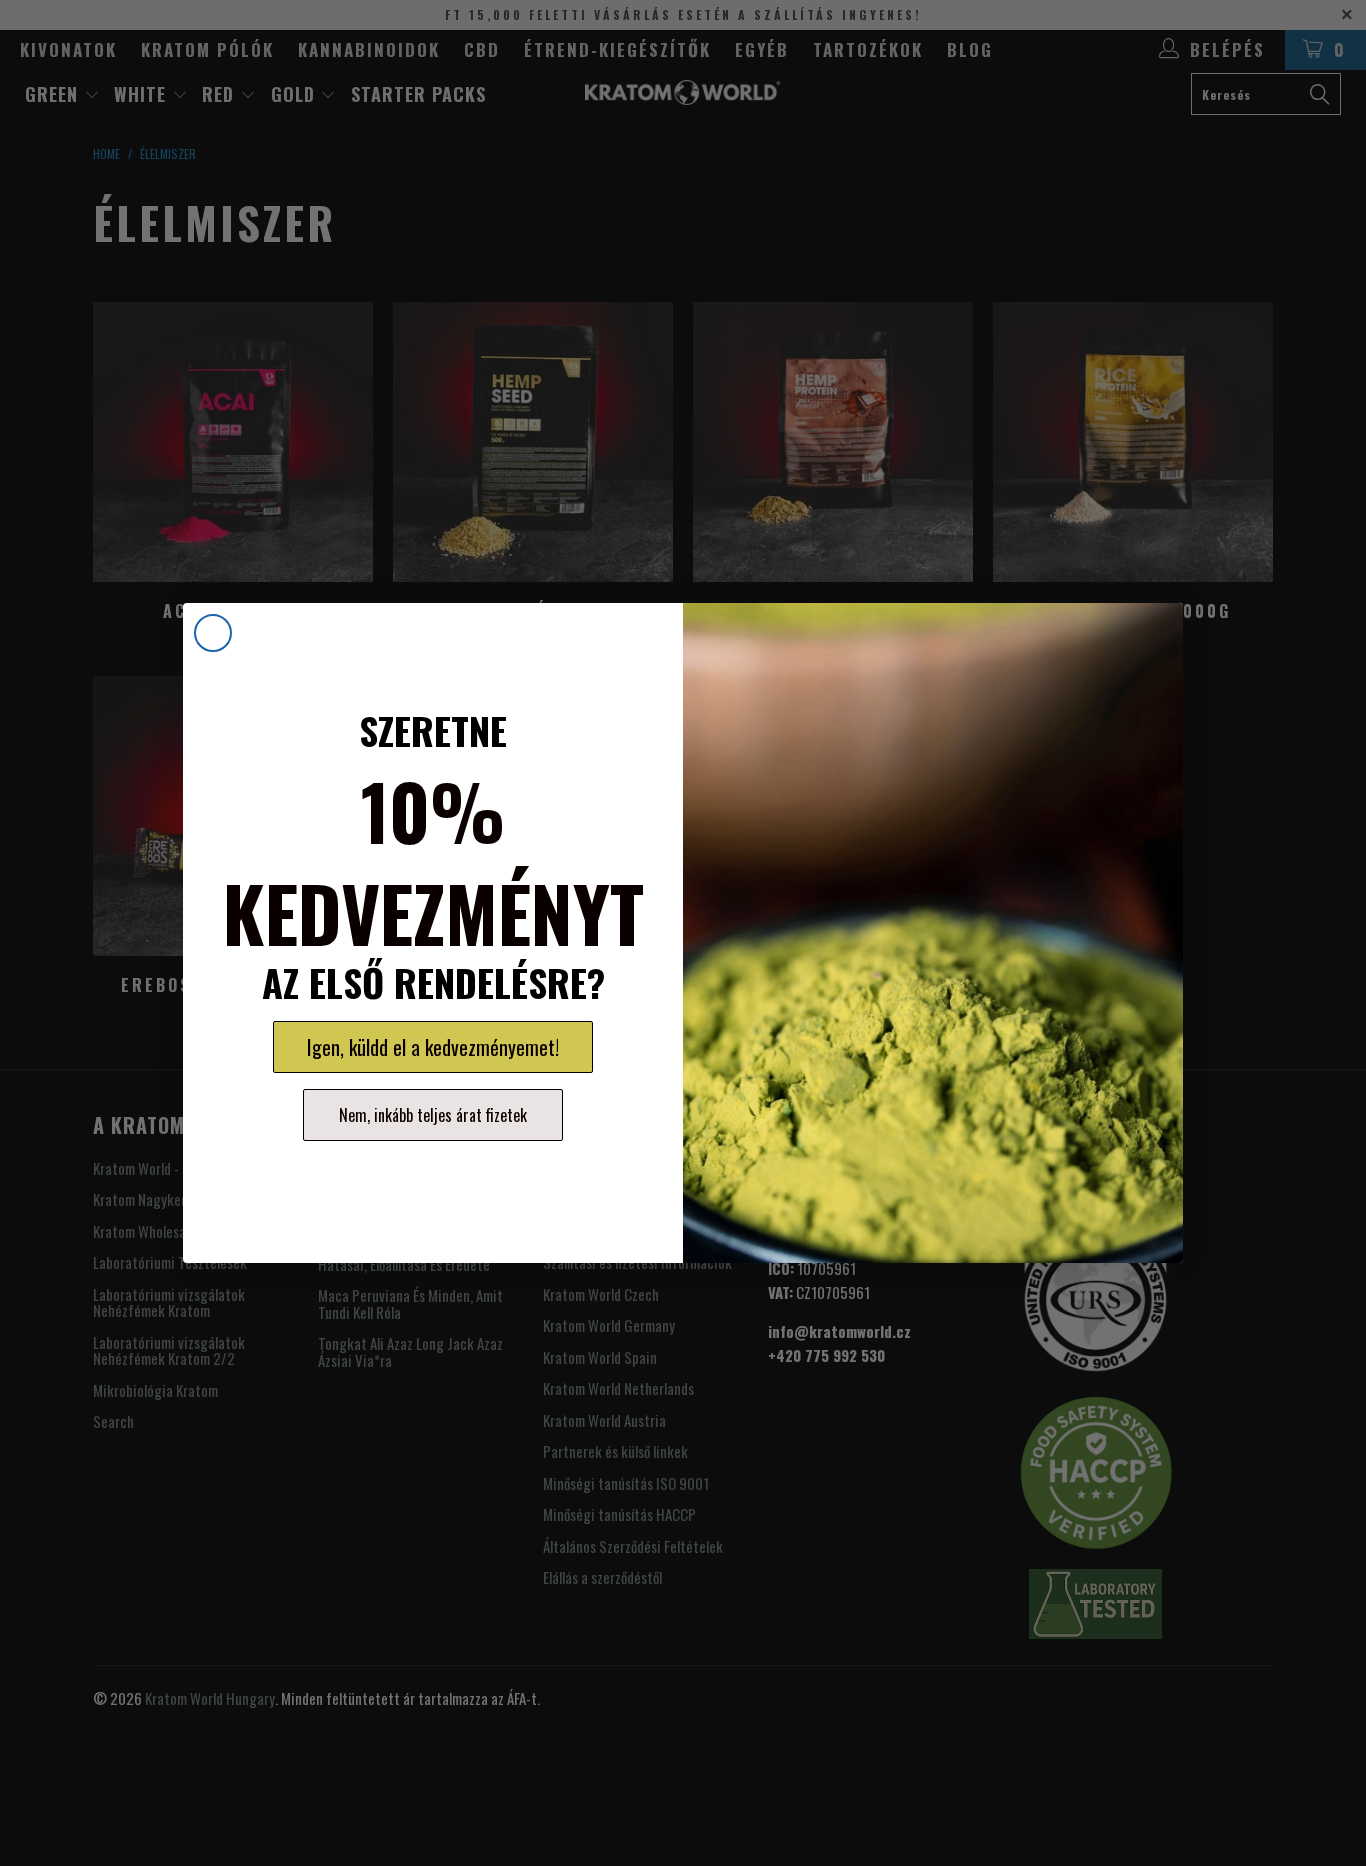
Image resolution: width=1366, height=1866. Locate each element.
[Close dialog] (213, 633)
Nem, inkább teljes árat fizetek (433, 1115)
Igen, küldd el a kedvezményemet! (433, 1047)
